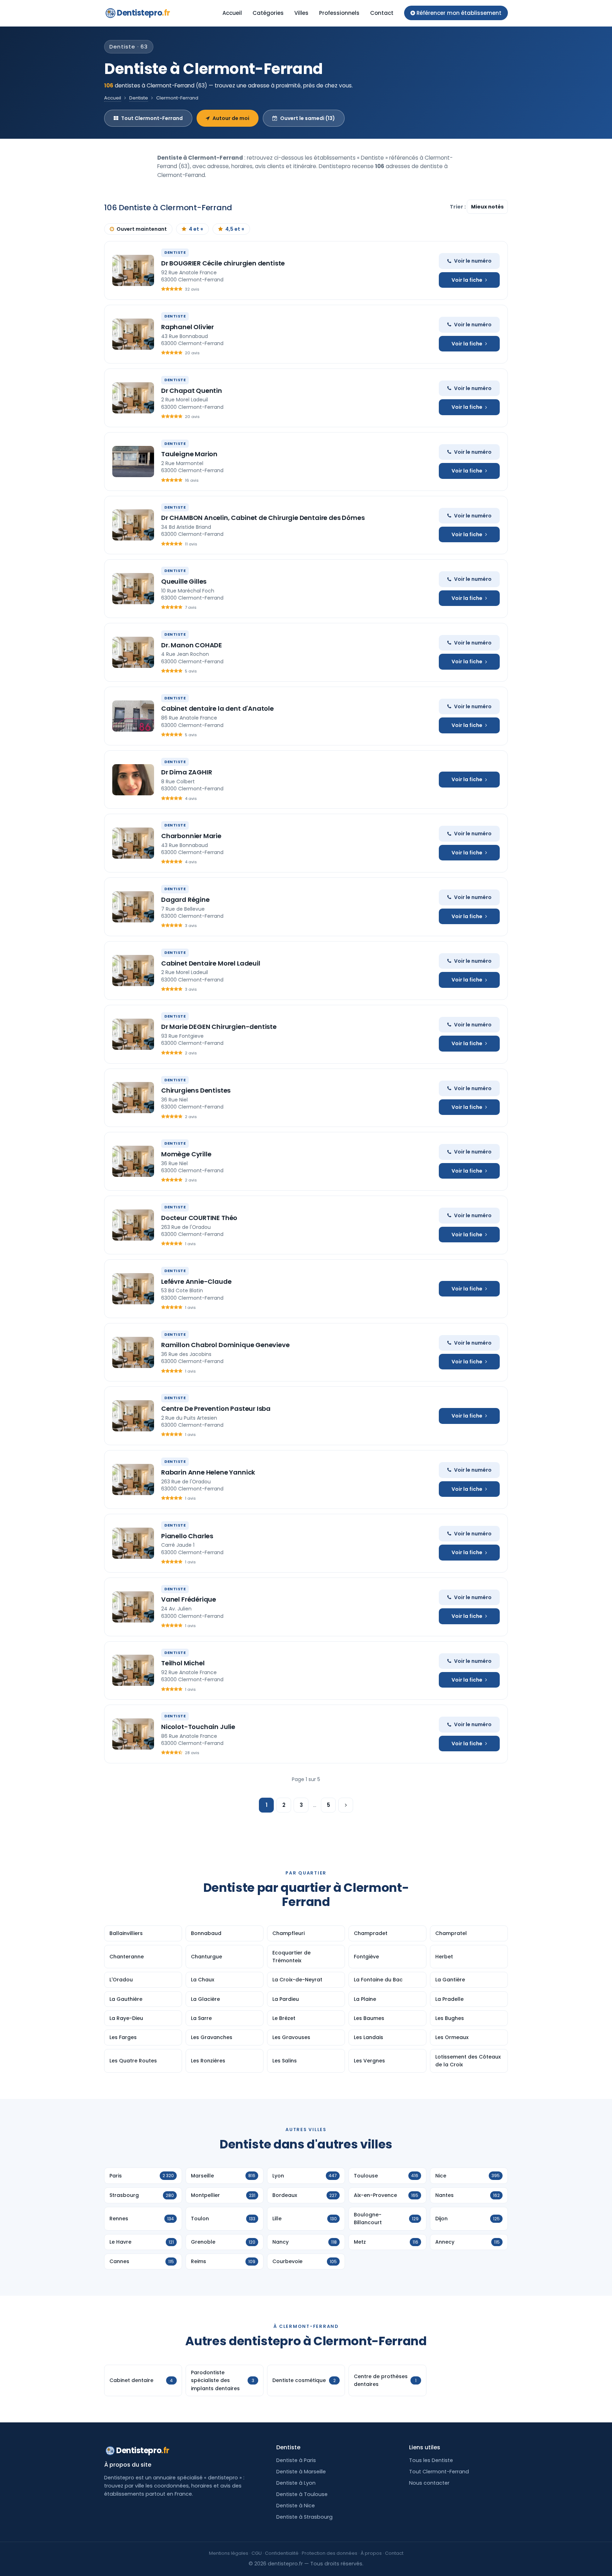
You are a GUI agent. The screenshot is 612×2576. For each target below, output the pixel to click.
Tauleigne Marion (189, 454)
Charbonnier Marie (191, 836)
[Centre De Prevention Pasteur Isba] (133, 1416)
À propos (371, 2553)
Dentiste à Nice (296, 2506)
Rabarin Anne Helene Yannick (208, 1472)
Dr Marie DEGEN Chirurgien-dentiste (219, 1027)
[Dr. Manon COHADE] (133, 652)
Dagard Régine (185, 900)
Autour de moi (231, 118)
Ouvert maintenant (142, 229)
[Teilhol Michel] (133, 1670)
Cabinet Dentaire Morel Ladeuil (211, 963)
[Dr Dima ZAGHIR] (133, 780)
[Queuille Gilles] (133, 589)
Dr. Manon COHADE (192, 645)
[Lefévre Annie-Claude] (133, 1289)
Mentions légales (229, 2553)
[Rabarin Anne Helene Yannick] (133, 1479)
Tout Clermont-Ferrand (152, 118)
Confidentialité (282, 2553)
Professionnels (339, 13)
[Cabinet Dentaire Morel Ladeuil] (133, 971)
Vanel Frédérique (189, 1599)
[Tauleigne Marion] (133, 462)
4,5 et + (235, 229)
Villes (301, 13)
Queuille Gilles (184, 581)
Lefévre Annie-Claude (196, 1281)
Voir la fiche (467, 280)
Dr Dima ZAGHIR (186, 772)
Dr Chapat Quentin (192, 391)
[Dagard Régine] (133, 907)
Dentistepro (143, 13)
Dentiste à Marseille (301, 2472)
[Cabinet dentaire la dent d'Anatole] (133, 716)
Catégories (268, 13)
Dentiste (139, 98)
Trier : (458, 207)
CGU (257, 2553)
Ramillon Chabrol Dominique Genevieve (225, 1345)
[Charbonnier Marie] (133, 843)
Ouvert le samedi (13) (308, 118)
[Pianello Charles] (133, 1543)
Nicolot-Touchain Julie (198, 1727)
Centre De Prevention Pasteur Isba (216, 1409)
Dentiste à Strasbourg (304, 2517)
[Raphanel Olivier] (133, 334)
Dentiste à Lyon (296, 2483)
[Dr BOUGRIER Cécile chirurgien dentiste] (133, 270)
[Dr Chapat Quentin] (133, 398)
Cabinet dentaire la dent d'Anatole (217, 708)
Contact (382, 13)
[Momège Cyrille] (133, 1161)
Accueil (232, 13)
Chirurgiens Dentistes (196, 1090)
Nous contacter (429, 2483)
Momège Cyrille (186, 1154)
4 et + (196, 229)
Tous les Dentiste (431, 2460)
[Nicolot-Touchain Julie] (133, 1734)
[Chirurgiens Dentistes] (133, 1098)
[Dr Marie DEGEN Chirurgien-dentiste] (133, 1034)
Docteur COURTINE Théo (199, 1218)
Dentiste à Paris (296, 2460)
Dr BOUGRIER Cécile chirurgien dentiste (223, 263)
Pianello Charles (187, 1536)
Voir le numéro (473, 261)
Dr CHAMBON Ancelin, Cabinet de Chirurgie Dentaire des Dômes (263, 518)
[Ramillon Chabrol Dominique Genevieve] (133, 1352)
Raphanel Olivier (188, 327)
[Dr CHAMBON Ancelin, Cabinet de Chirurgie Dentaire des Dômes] (133, 525)
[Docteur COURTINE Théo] (133, 1225)
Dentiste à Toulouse (302, 2494)
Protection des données (330, 2553)
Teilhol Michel (183, 1663)
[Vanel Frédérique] (133, 1607)
